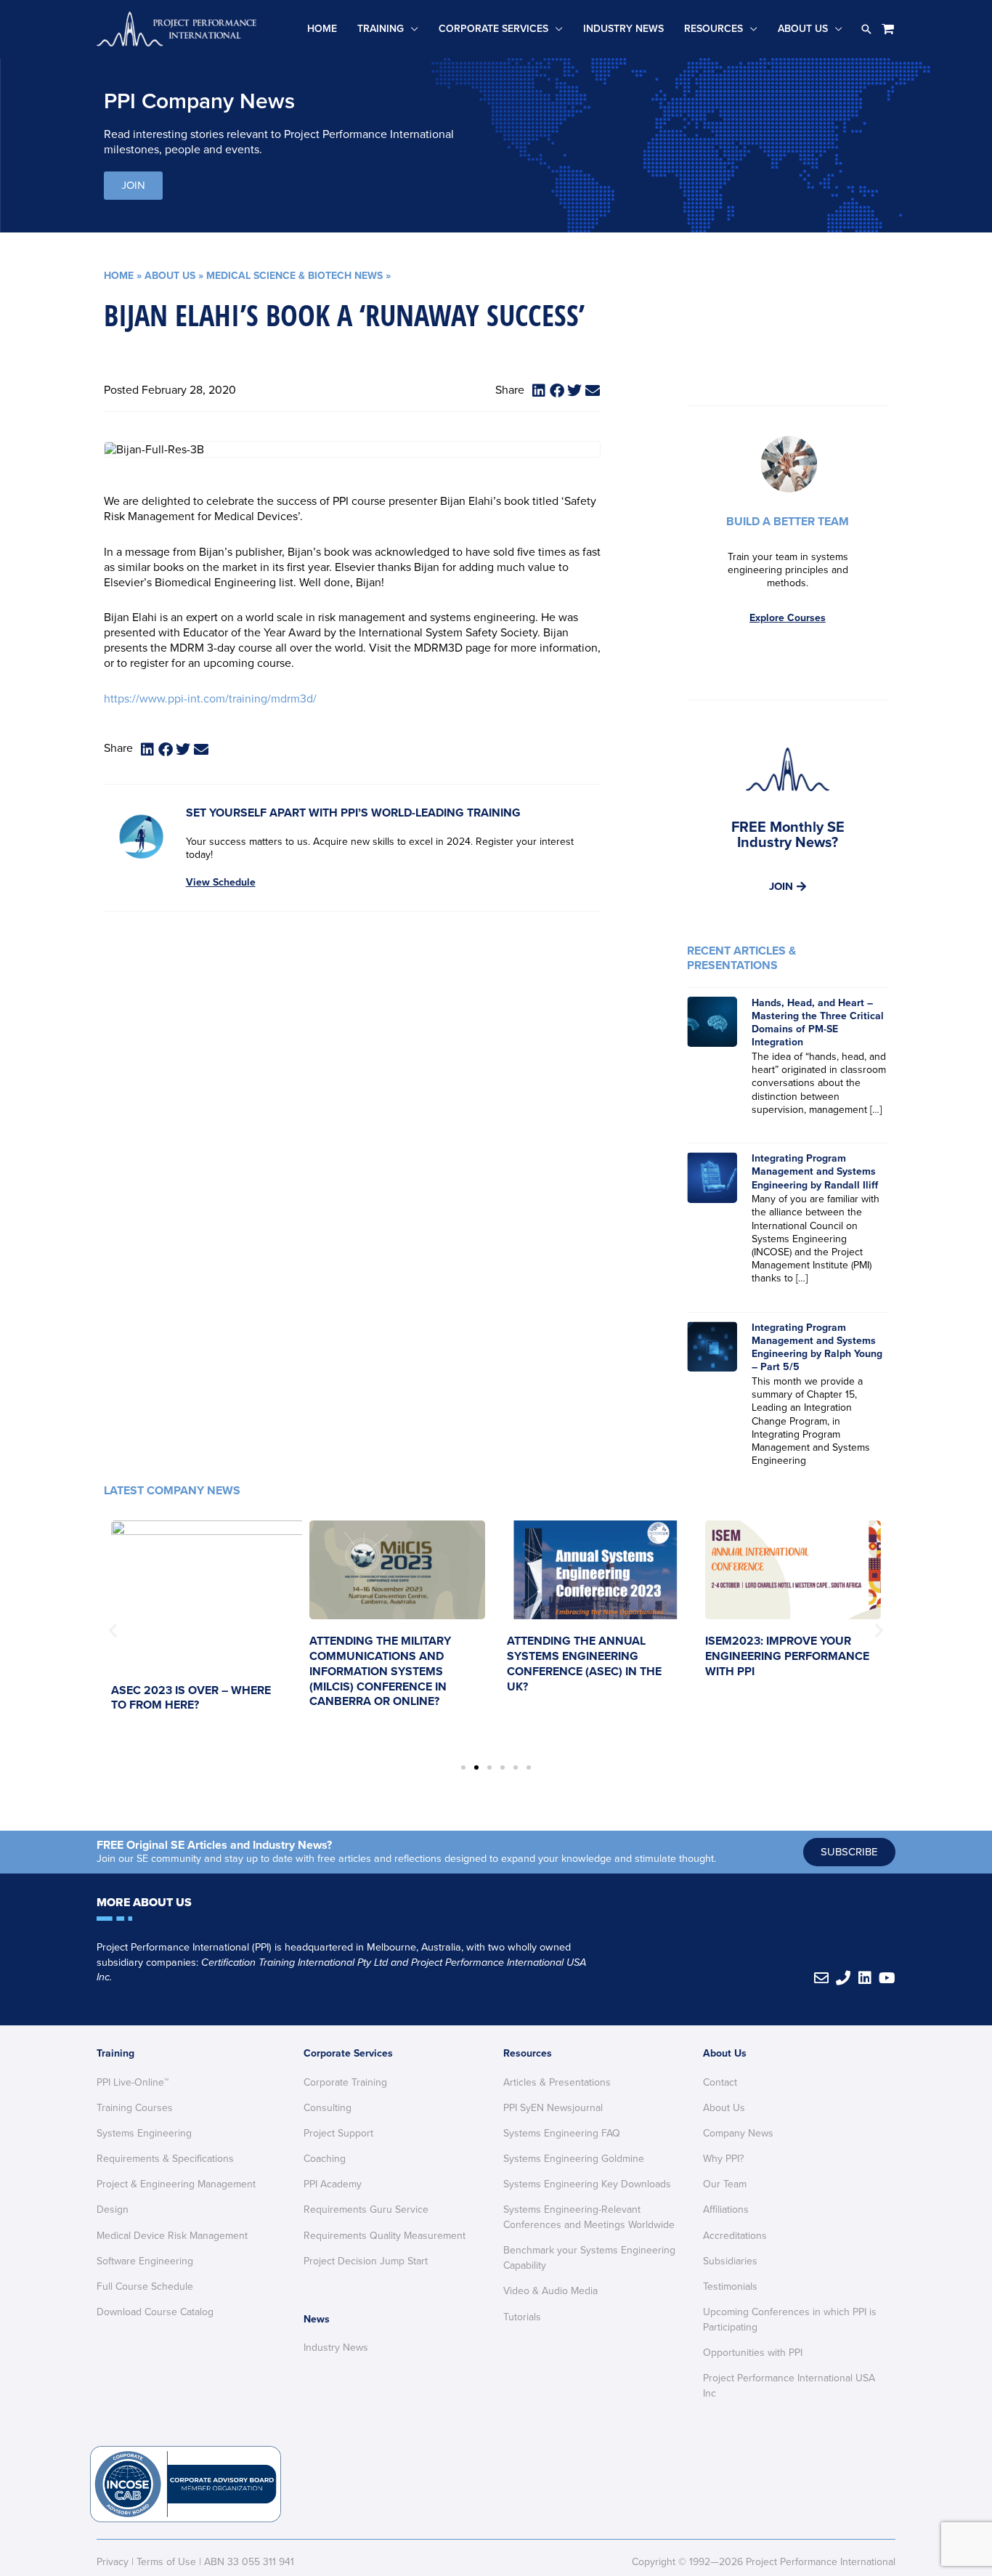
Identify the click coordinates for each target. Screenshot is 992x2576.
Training (381, 29)
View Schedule (221, 882)
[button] (866, 29)
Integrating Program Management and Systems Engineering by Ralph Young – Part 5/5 (817, 1348)
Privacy (113, 2562)
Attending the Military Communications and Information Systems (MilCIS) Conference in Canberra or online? (380, 1671)
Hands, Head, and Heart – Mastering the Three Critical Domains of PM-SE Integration (818, 1023)
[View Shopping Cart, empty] (888, 29)
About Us (803, 29)
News (317, 2319)
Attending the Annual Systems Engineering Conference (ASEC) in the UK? (584, 1664)
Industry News (623, 29)
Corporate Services (493, 29)
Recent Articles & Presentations (741, 958)
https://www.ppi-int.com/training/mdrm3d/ (210, 699)
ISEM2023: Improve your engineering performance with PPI (787, 1656)
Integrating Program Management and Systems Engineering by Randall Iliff (815, 1171)
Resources (713, 29)
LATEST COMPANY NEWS (172, 1491)
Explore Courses (788, 618)
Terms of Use (166, 2562)
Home (322, 29)
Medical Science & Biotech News (294, 276)
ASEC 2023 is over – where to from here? (191, 1698)
